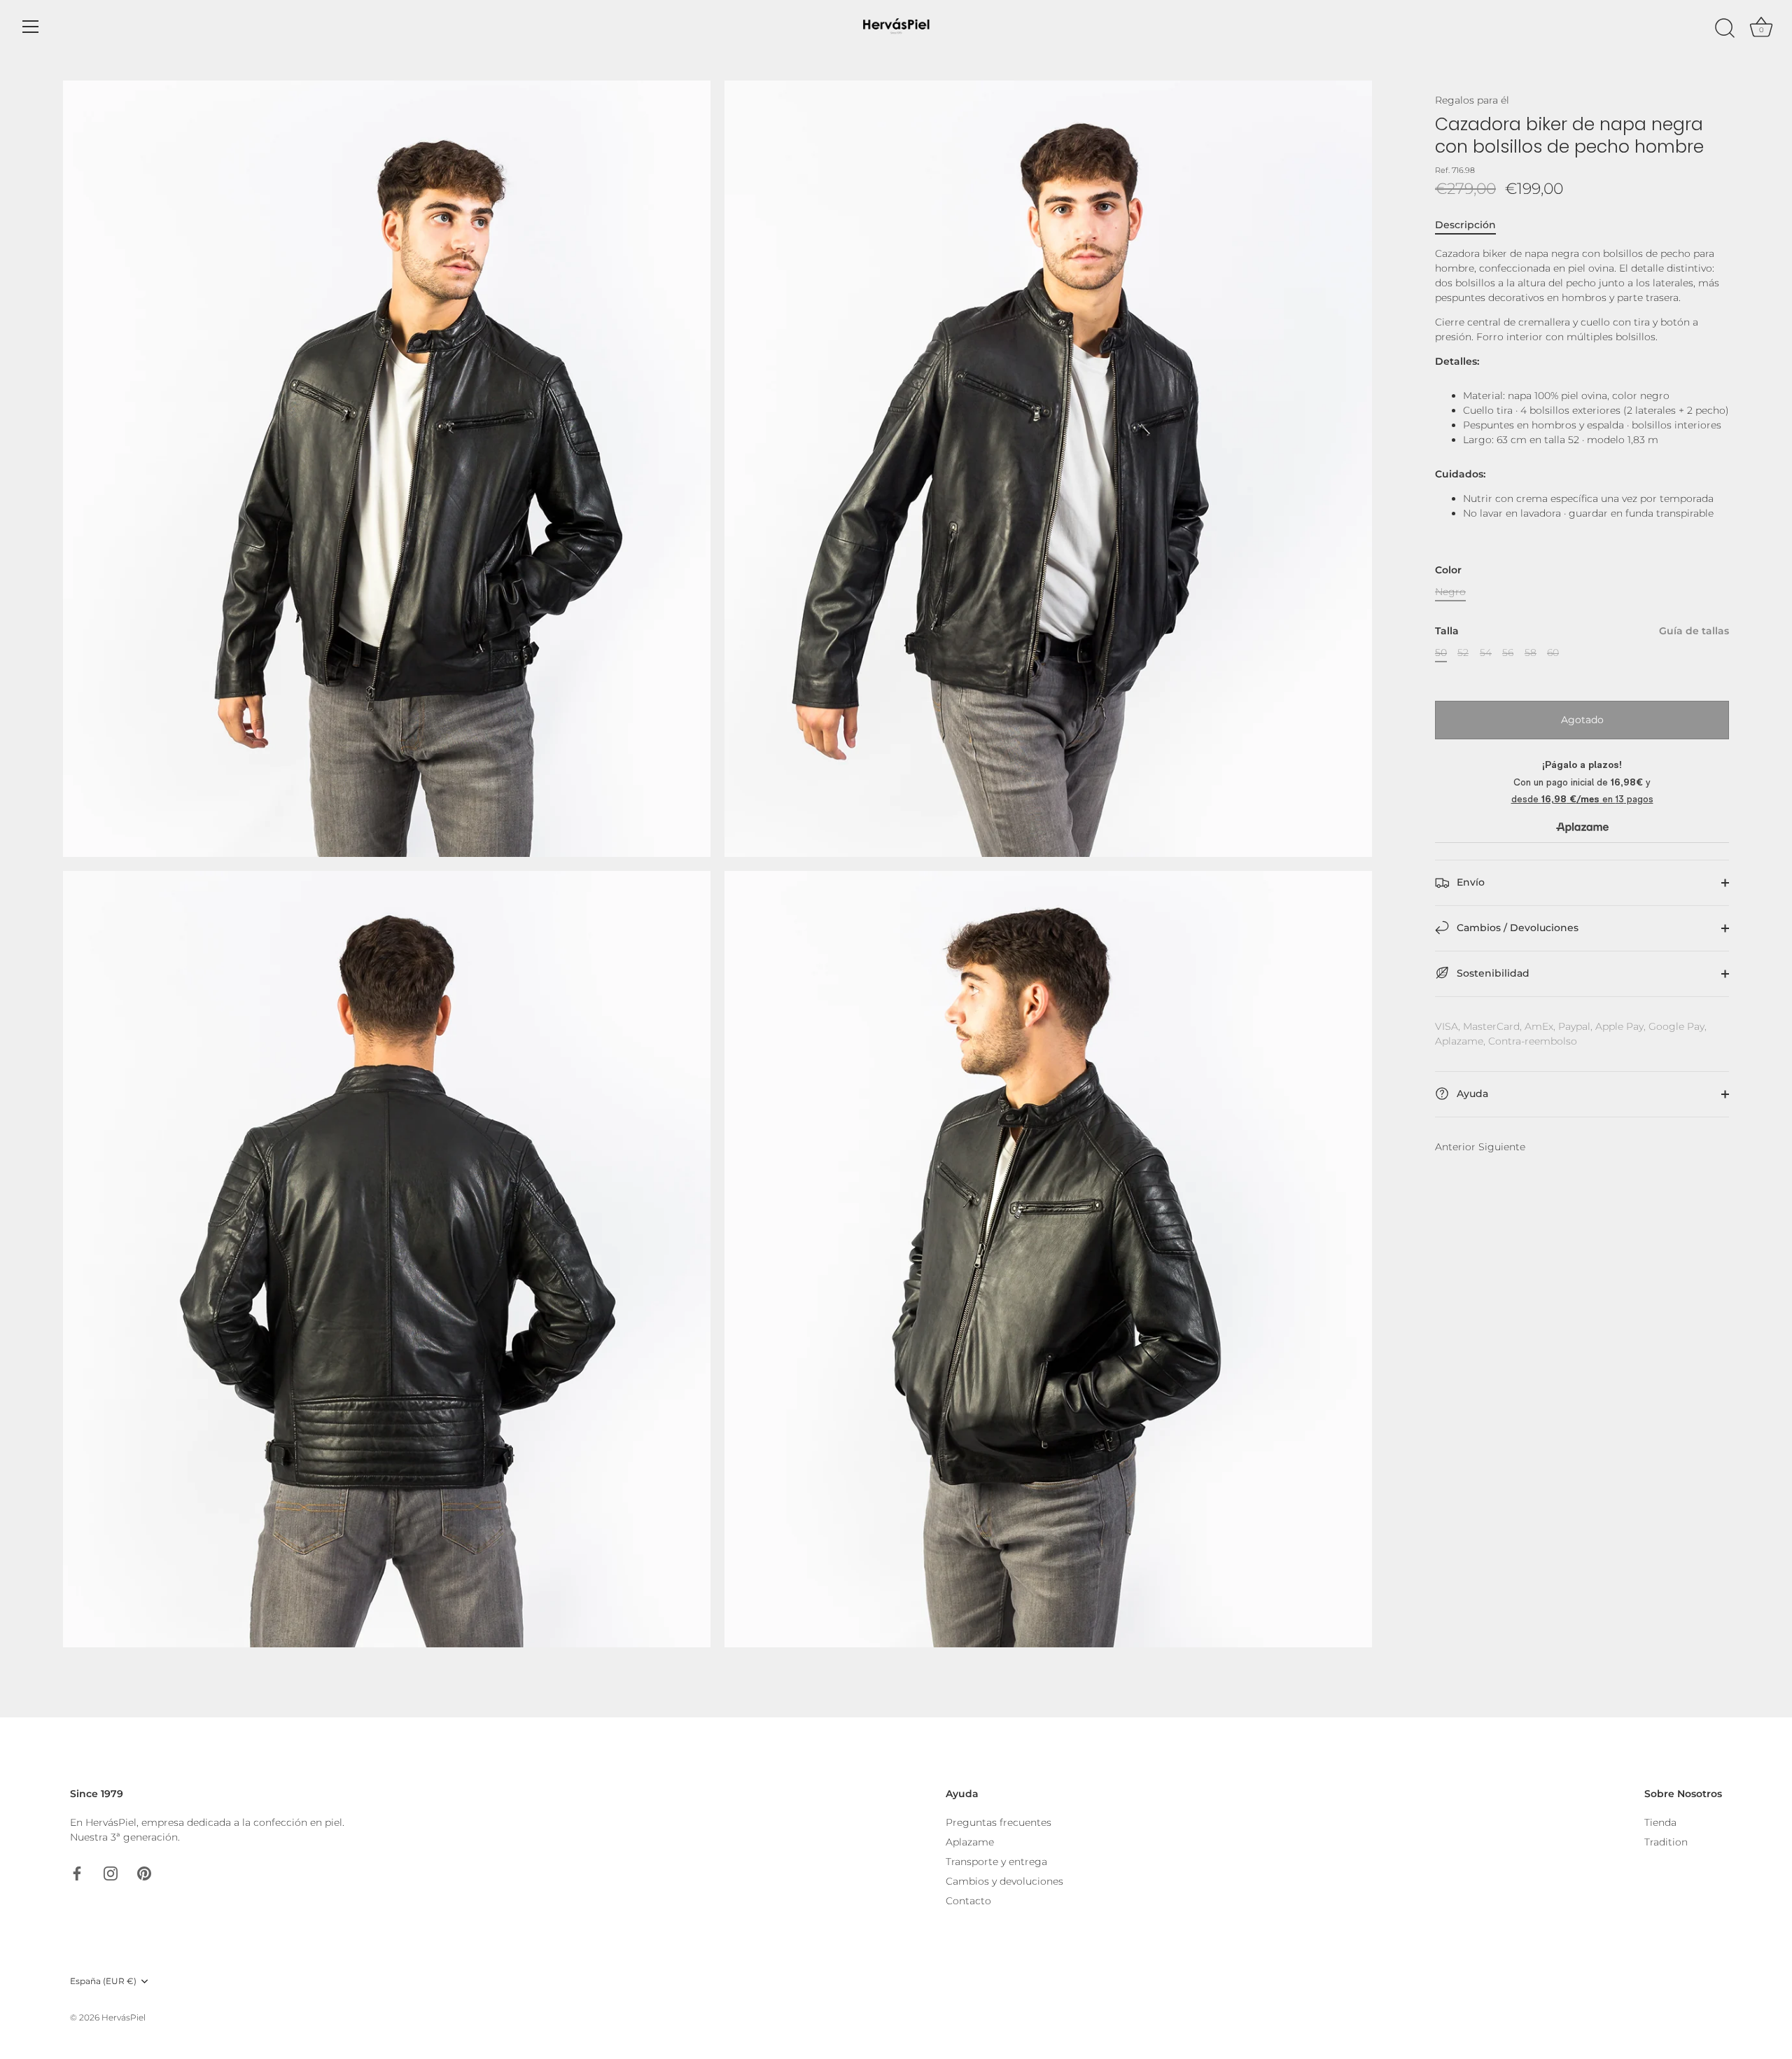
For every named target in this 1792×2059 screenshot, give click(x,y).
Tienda (1660, 1822)
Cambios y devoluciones (1004, 1881)
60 (1553, 653)
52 (1463, 653)
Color (1448, 570)
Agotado (1582, 719)
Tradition (1666, 1842)
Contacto (968, 1901)
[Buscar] (1725, 29)
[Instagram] (111, 1873)
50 (1441, 653)
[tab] (1472, 225)
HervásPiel (124, 2017)
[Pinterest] (144, 1873)
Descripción (1465, 225)
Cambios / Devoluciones (1516, 928)
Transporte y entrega (996, 1862)
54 (1486, 653)
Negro (1450, 592)
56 (1508, 653)
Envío (1469, 882)
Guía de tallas (1694, 631)
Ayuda (1471, 1094)
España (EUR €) (103, 1981)
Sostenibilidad (1492, 973)
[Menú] (31, 27)
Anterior (1455, 1147)
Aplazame (970, 1842)
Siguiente (1502, 1147)
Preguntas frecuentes (999, 1822)
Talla (1582, 631)
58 (1531, 653)
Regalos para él (1472, 100)
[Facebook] (77, 1873)
